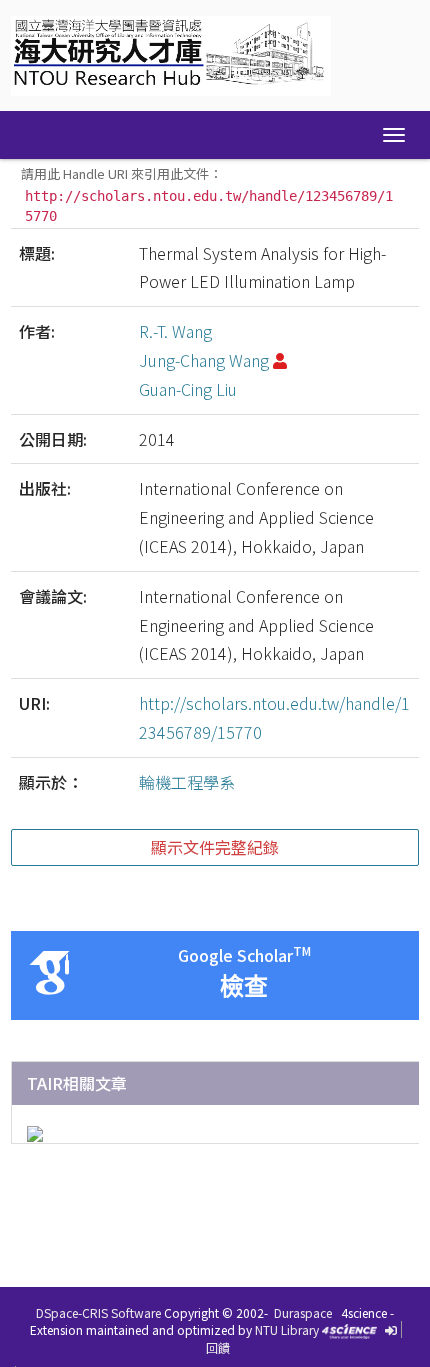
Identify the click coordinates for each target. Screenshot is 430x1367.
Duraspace (303, 1312)
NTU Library (287, 1329)
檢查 (244, 986)
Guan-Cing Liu (188, 389)
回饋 (218, 1347)
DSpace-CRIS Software (98, 1312)
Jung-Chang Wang (204, 360)
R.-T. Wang (175, 331)
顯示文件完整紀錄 (215, 847)
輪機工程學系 (187, 782)
